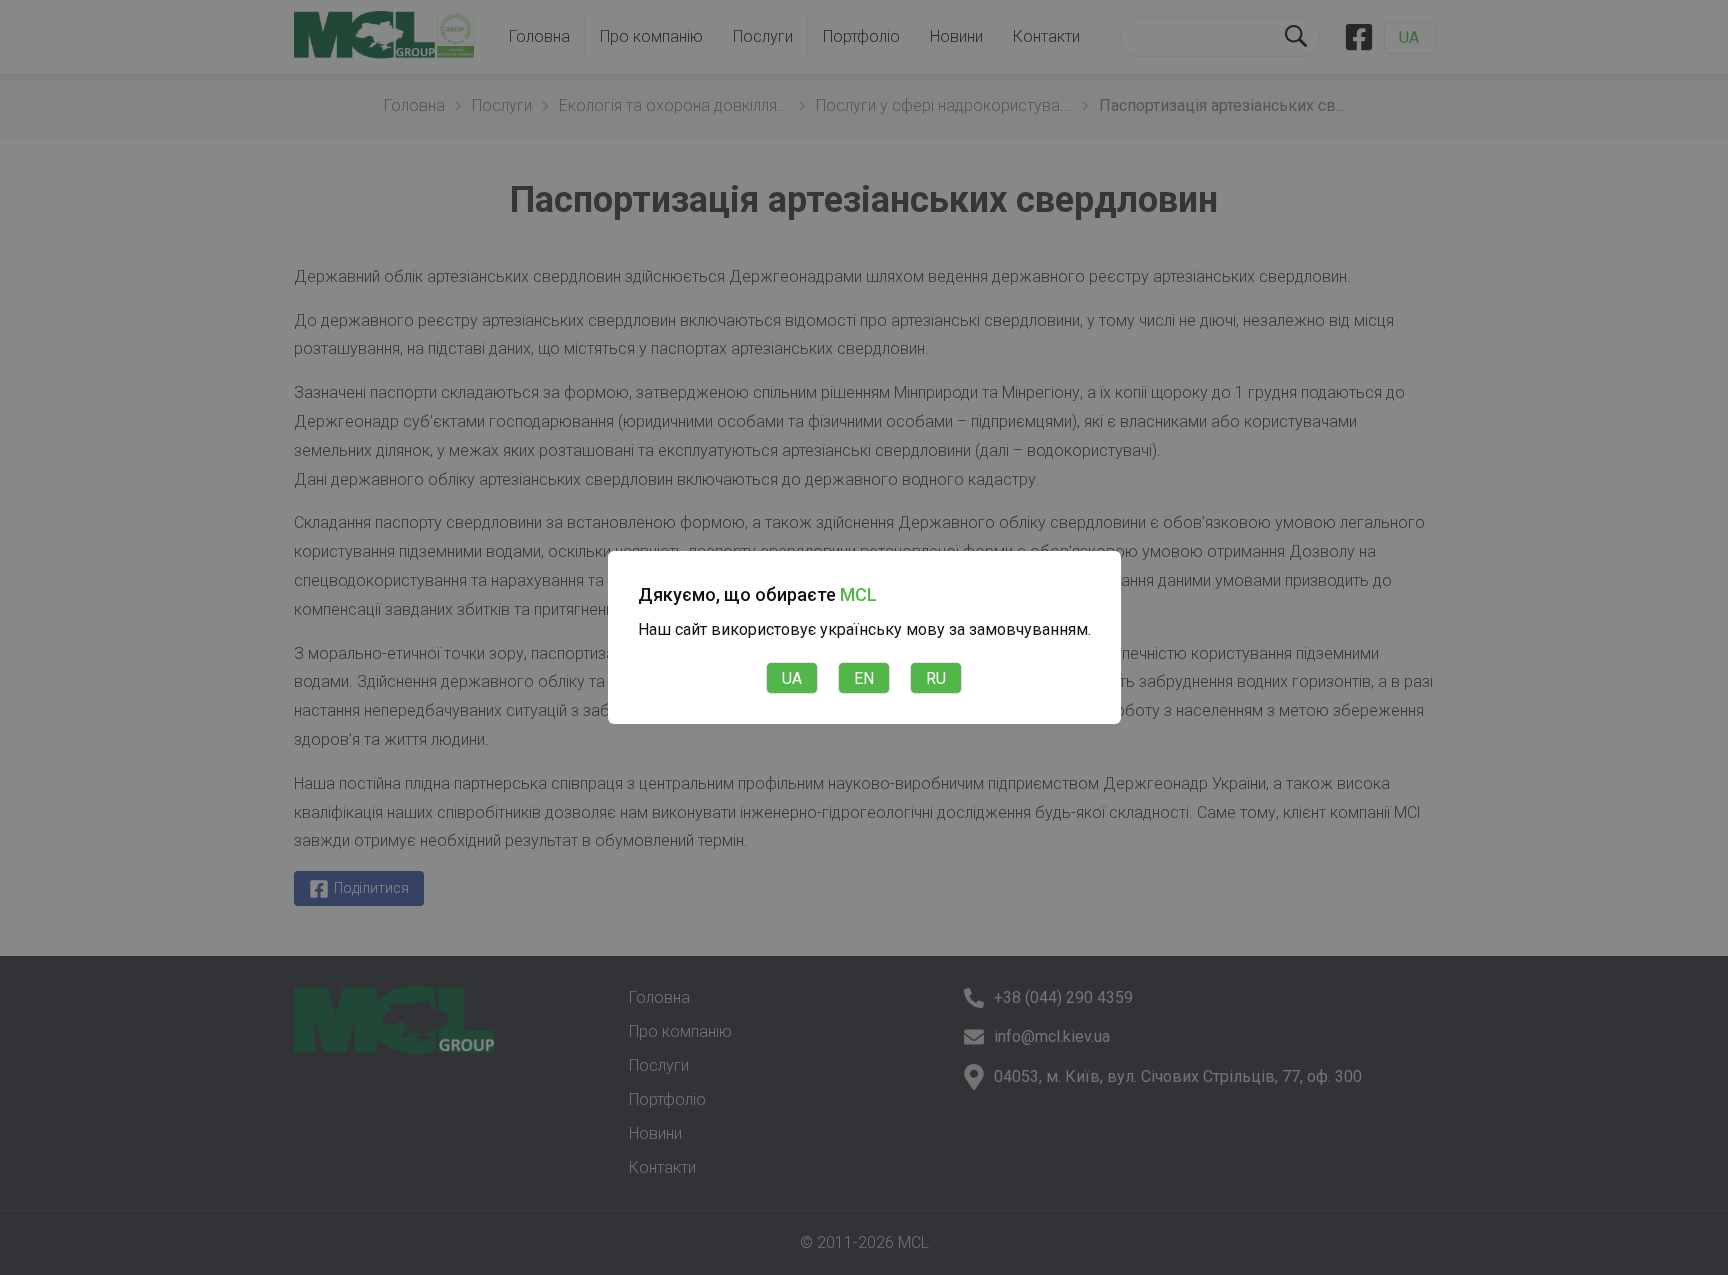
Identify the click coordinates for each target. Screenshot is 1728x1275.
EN (864, 678)
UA (792, 678)
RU (936, 678)
